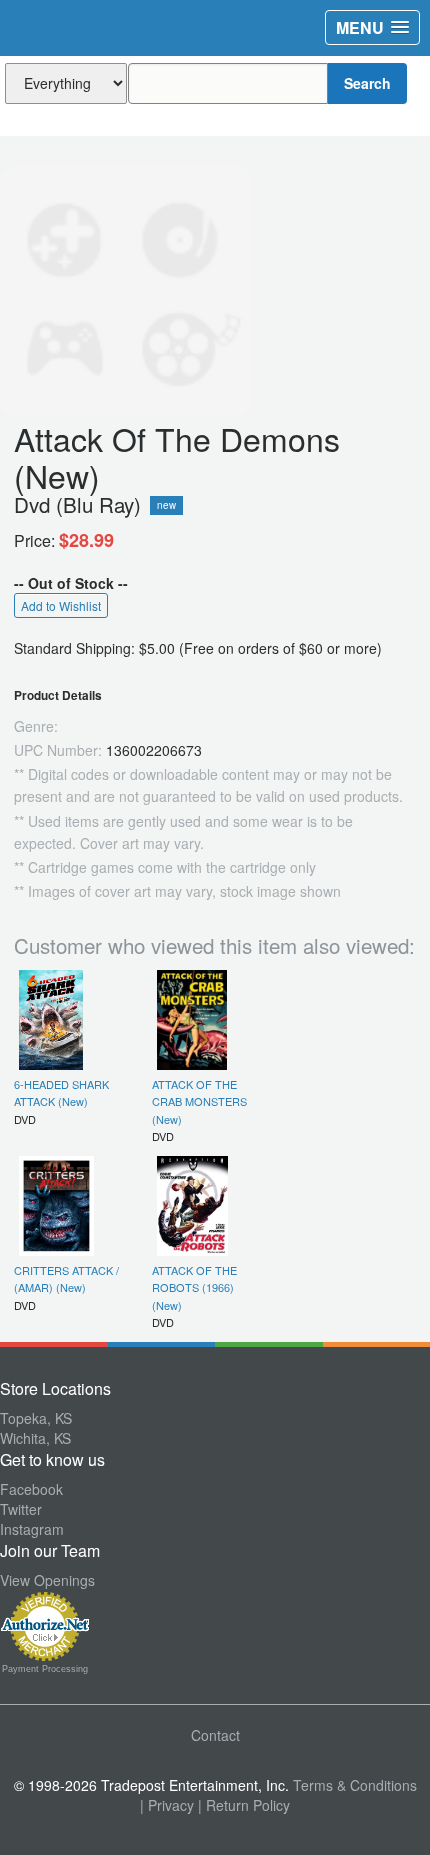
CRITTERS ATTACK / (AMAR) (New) (66, 1278)
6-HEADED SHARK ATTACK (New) (61, 1092)
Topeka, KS (36, 1418)
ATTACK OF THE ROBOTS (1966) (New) (194, 1287)
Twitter (21, 1509)
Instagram (32, 1529)
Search (367, 83)
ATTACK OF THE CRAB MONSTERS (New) (199, 1101)
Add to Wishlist (61, 605)
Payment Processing (45, 1669)
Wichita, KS (35, 1438)
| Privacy (167, 1805)
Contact (215, 1735)
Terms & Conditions (355, 1785)
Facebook (31, 1489)
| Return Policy (244, 1805)
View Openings (47, 1580)
